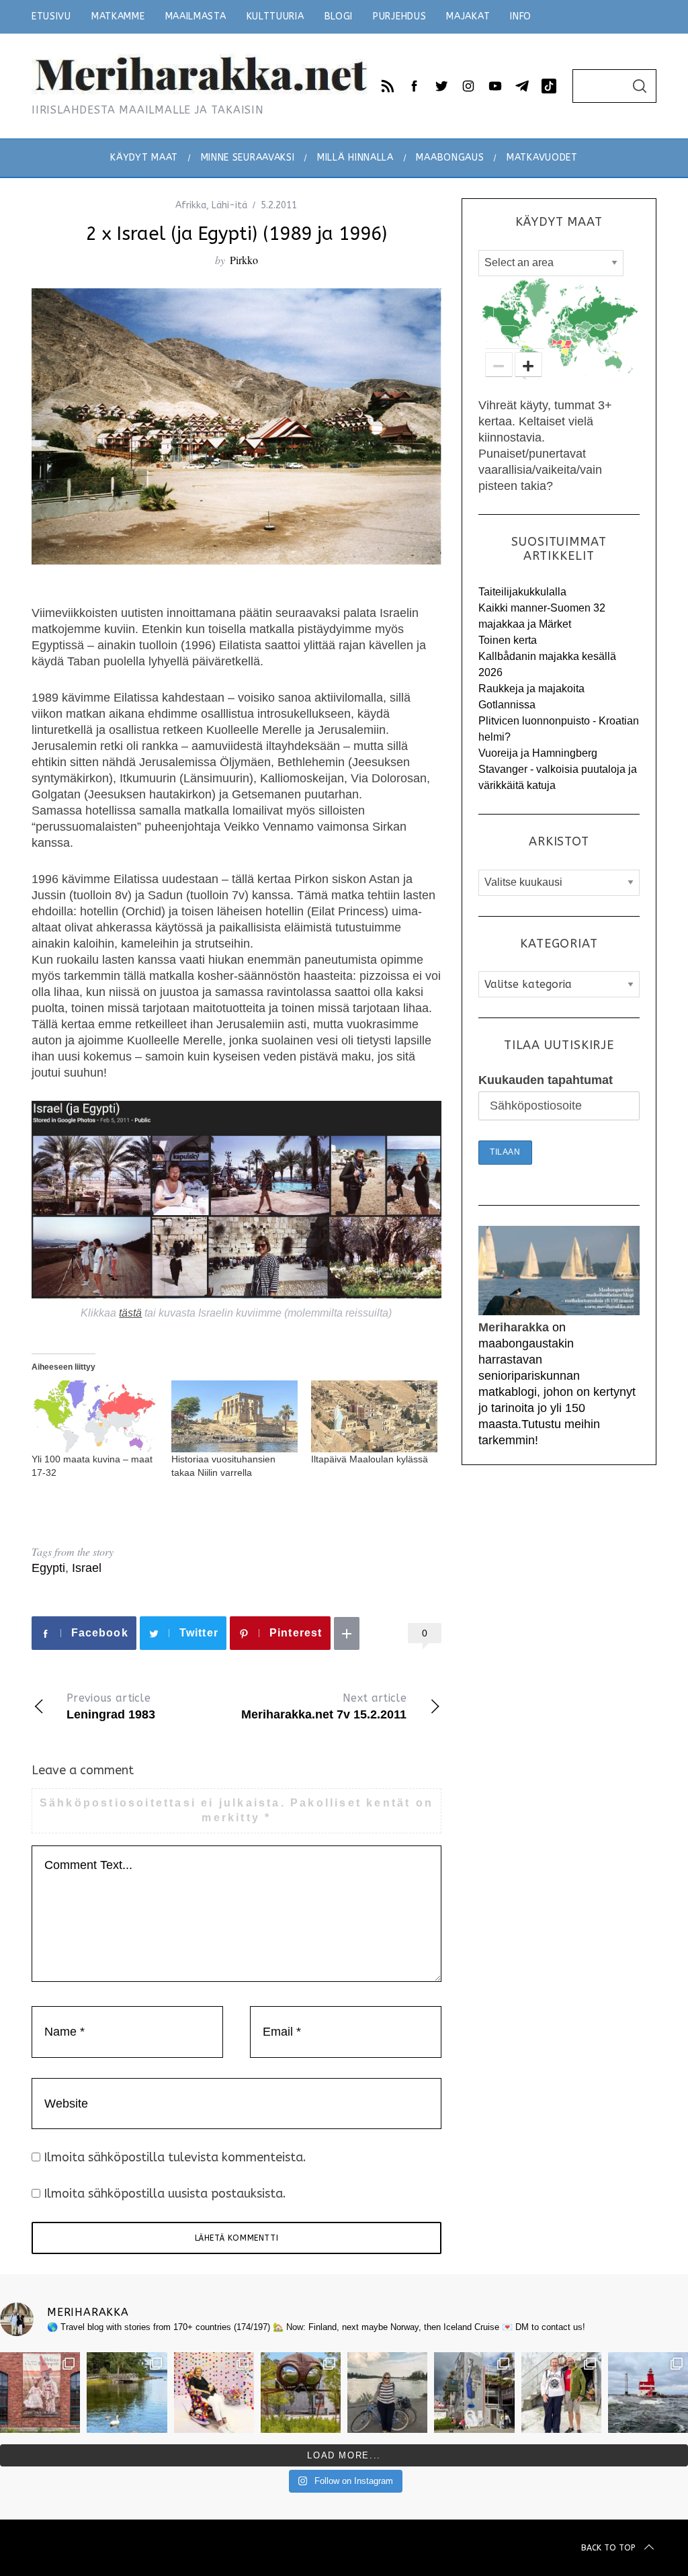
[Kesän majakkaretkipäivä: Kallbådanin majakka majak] (648, 2392)
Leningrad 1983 (111, 1706)
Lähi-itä (229, 205)
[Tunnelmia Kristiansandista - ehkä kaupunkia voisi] (301, 2392)
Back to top (608, 2548)
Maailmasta (196, 16)
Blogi (339, 16)
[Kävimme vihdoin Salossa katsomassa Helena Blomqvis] (40, 2392)
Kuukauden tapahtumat (546, 1080)
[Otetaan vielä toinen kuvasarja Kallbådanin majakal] (561, 2392)
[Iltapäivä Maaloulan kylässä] (374, 1416)
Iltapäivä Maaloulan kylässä (370, 1459)
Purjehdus (399, 16)
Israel (87, 1568)
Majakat (468, 16)
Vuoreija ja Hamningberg (538, 753)
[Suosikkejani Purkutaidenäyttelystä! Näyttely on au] (214, 2392)
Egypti (48, 1568)
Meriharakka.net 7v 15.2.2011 (324, 1706)
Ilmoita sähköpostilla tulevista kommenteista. (175, 2157)
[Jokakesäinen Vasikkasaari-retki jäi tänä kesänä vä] (127, 2392)
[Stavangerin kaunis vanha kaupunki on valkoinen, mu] (474, 2392)
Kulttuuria (275, 16)
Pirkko (244, 260)
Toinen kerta (508, 640)
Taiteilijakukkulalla (522, 592)
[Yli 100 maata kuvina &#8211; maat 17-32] (95, 1416)
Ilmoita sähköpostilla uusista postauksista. (165, 2194)
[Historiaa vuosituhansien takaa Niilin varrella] (234, 1416)
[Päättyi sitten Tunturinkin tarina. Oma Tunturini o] (387, 2392)
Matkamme (118, 16)
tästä (130, 1313)
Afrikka (191, 205)
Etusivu (51, 16)
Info (521, 16)
